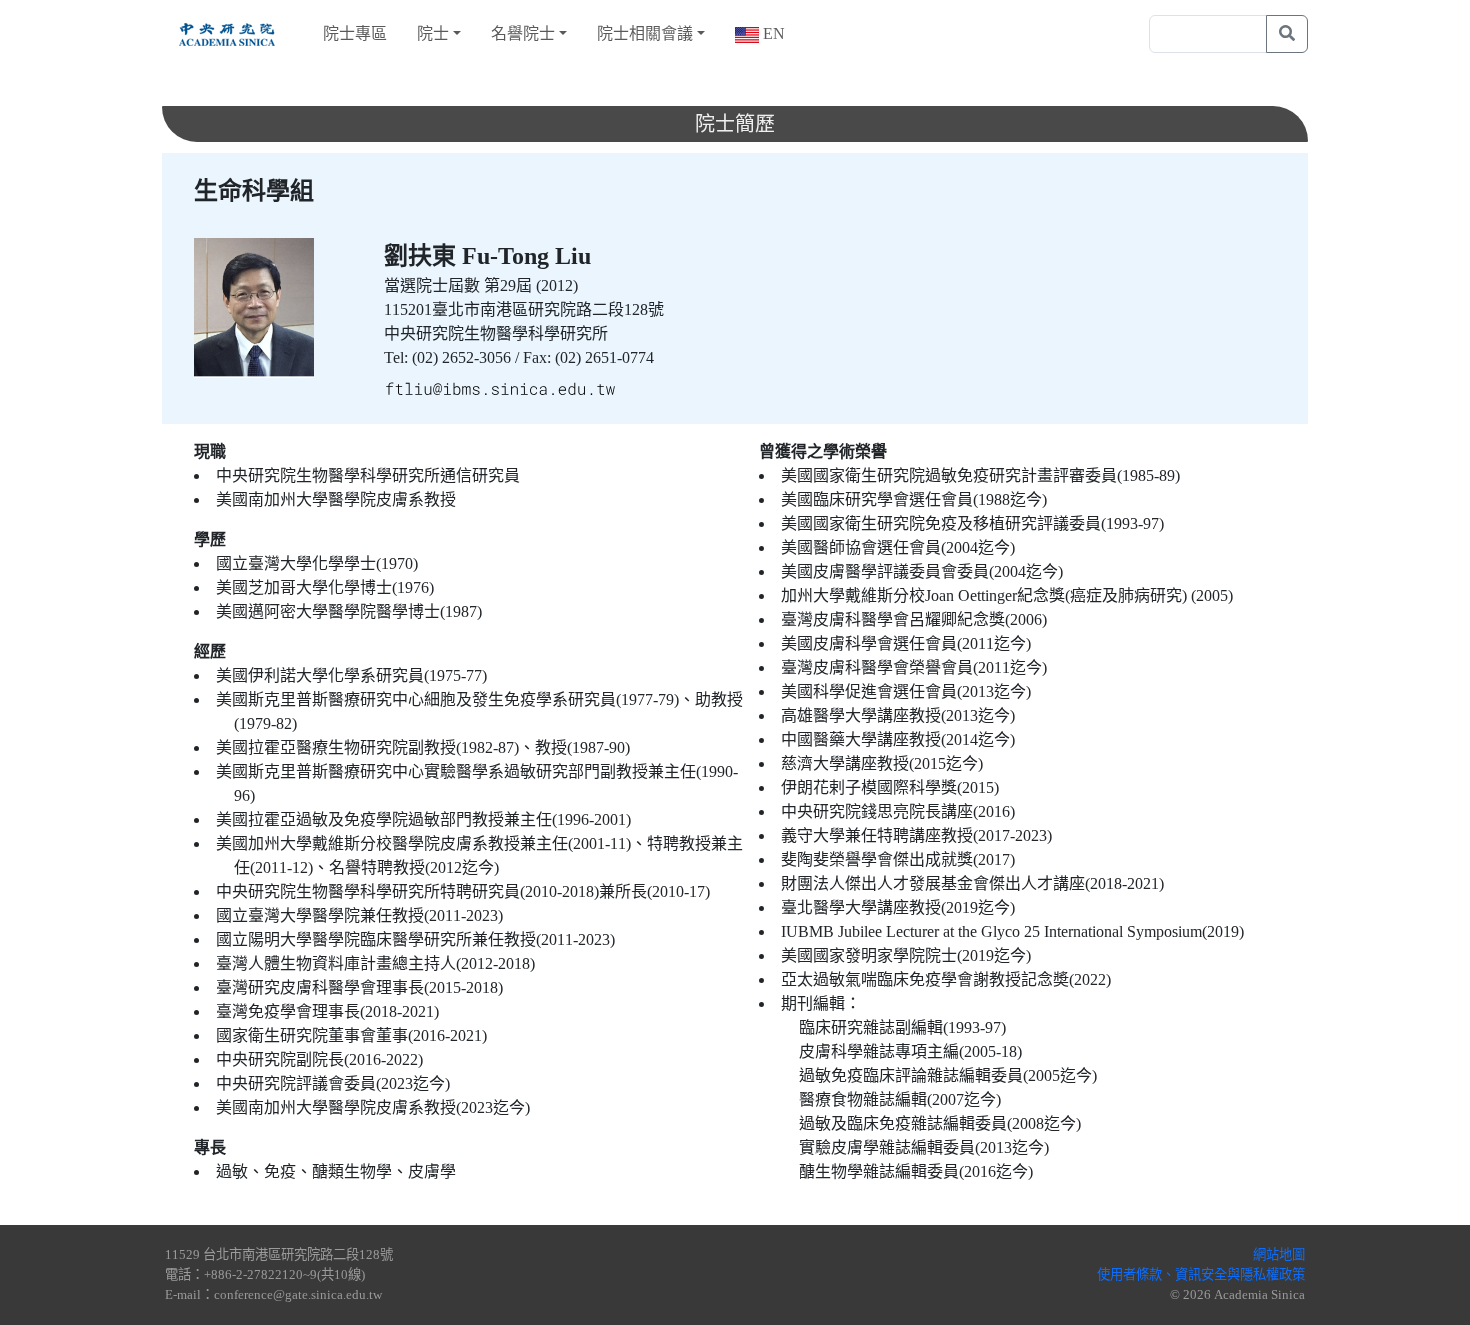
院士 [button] (433, 33)
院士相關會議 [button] (645, 33)
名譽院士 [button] (523, 33)
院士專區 (355, 33)
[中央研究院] (227, 34)
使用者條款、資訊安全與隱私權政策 (1201, 1274)
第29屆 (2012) (531, 285)
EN (772, 33)
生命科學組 (254, 191)
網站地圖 (1279, 1254)
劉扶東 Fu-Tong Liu (487, 256)
